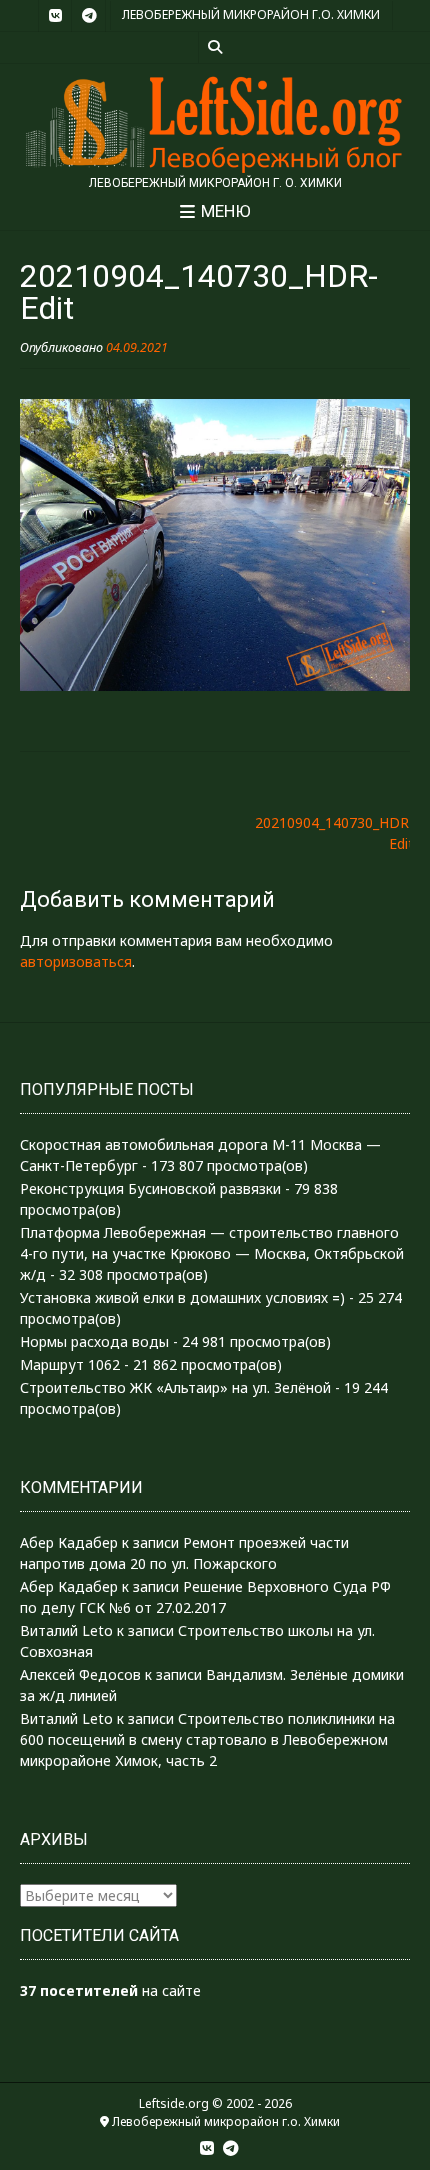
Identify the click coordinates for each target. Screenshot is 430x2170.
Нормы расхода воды (94, 1341)
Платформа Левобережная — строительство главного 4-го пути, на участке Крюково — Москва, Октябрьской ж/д (212, 1253)
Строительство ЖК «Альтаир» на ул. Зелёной (175, 1387)
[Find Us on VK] (55, 16)
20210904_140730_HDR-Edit (334, 833)
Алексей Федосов (80, 1674)
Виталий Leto (66, 1630)
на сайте (110, 1990)
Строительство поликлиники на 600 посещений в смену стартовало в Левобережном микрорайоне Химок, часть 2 (207, 1739)
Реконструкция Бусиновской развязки (150, 1188)
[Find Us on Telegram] (89, 16)
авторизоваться (76, 961)
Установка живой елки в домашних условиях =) (182, 1297)
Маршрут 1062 (70, 1364)
